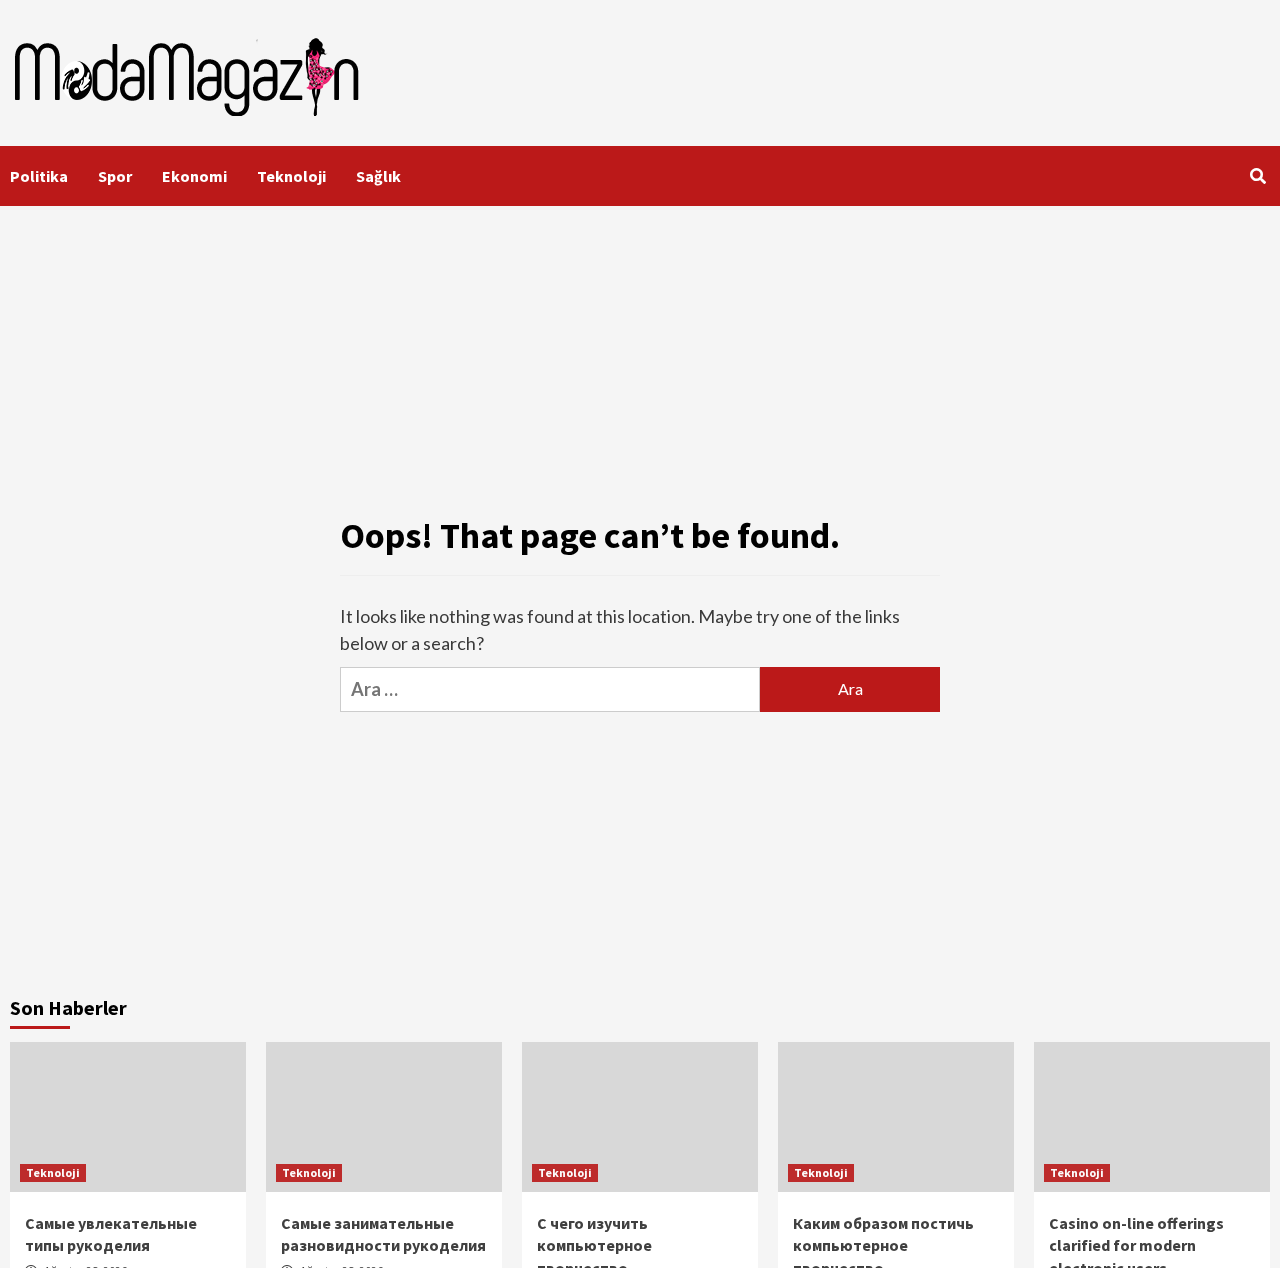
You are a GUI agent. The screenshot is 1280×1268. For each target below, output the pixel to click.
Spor (115, 176)
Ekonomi (194, 176)
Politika (39, 176)
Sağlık (378, 176)
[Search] (1257, 176)
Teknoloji (291, 176)
